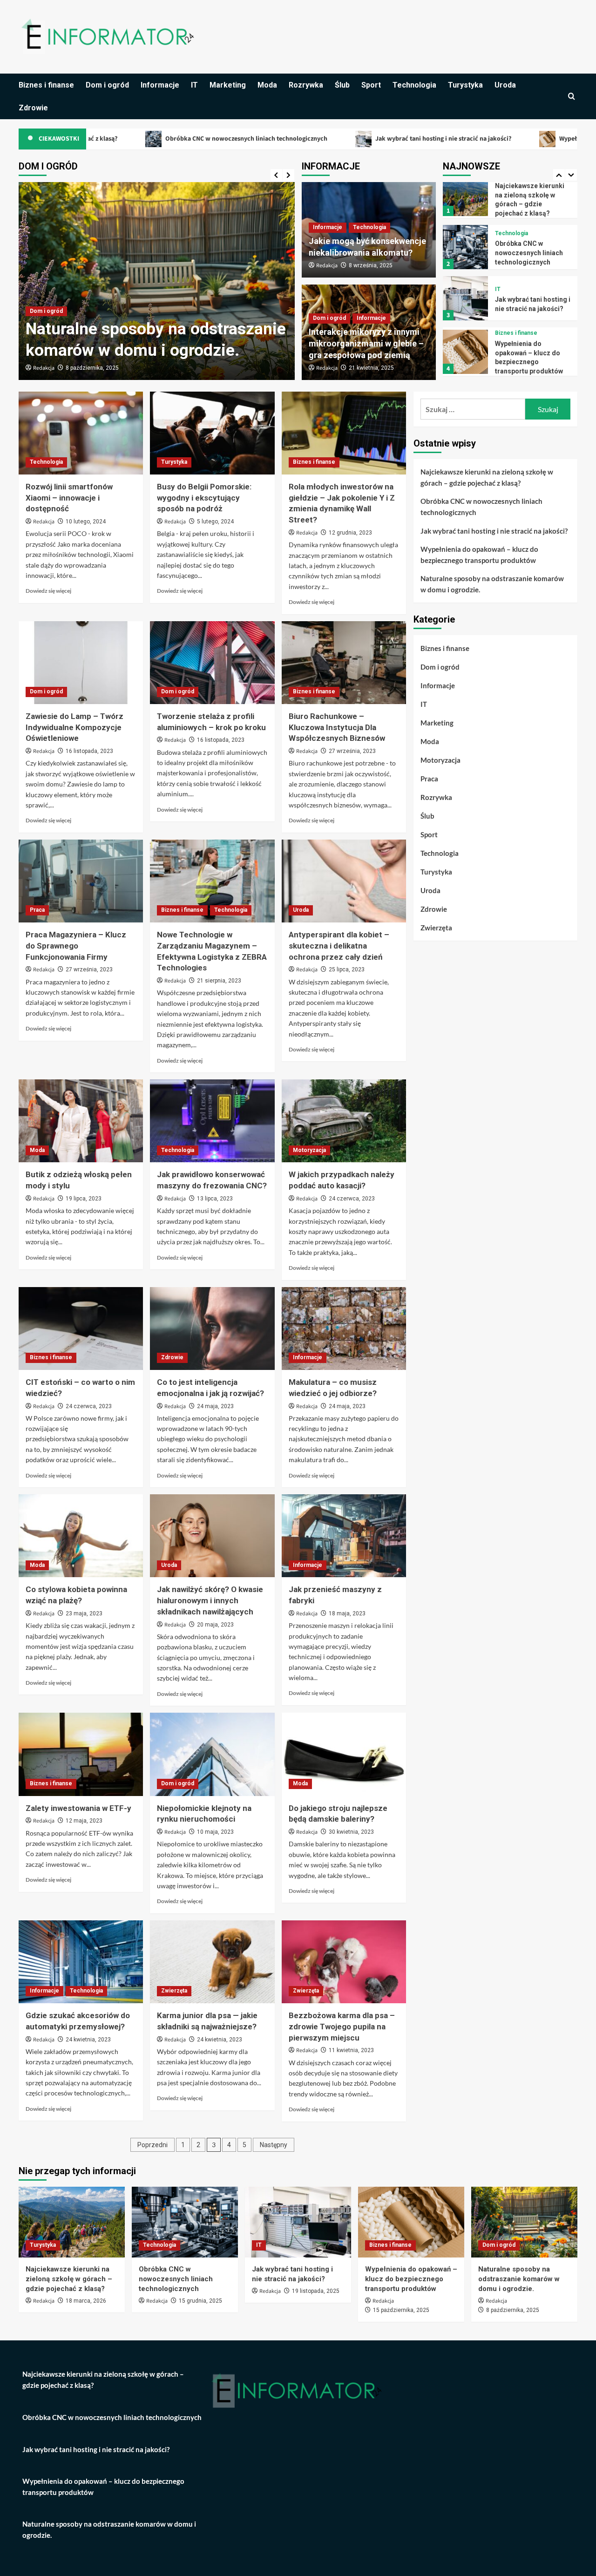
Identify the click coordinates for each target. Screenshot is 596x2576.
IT (194, 85)
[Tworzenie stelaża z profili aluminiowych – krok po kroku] (212, 663)
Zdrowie (33, 108)
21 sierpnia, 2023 (219, 981)
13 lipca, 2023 (215, 1199)
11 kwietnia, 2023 (351, 2050)
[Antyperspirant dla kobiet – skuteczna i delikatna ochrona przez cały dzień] (344, 881)
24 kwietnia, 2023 (88, 2040)
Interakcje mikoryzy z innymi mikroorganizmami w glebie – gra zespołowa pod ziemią (366, 343)
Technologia (414, 85)
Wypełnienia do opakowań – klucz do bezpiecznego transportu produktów (479, 555)
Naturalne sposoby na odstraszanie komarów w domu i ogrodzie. (531, 355)
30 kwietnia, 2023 (351, 1832)
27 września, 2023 (352, 751)
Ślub (342, 85)
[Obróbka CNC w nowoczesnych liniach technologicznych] (465, 192)
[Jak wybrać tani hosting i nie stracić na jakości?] (465, 243)
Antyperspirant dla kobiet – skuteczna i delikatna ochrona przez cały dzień (339, 946)
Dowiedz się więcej (48, 591)
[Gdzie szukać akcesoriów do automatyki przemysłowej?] (81, 1962)
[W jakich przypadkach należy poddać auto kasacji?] (344, 1121)
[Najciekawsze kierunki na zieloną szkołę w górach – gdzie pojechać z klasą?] (72, 2222)
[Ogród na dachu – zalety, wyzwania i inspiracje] (157, 281)
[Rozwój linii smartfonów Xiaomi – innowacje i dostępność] (81, 433)
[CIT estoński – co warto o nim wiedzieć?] (81, 1329)
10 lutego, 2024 (86, 522)
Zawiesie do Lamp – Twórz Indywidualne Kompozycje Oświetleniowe (74, 727)
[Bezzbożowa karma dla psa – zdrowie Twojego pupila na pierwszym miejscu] (344, 1962)
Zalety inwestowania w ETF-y (78, 1808)
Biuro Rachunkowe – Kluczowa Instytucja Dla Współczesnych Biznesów (337, 727)
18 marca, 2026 (86, 2301)
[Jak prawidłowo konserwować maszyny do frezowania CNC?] (212, 1121)
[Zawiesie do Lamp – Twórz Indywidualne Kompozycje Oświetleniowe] (81, 663)
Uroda (505, 85)
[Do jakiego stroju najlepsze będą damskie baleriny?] (344, 1754)
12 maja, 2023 (84, 1821)
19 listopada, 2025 (316, 2291)
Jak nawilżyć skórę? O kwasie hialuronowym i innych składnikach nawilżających (210, 1600)
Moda (267, 85)
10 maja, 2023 (215, 1832)
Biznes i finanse (46, 85)
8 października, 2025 (513, 2310)
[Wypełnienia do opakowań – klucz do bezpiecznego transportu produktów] (465, 296)
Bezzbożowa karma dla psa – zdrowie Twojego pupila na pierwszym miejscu (342, 2027)
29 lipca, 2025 (84, 368)
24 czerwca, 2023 (352, 1199)
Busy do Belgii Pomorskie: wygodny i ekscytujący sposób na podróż (204, 498)
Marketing (228, 85)
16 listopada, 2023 (89, 751)
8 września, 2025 (371, 265)
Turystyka (465, 85)
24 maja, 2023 (215, 1406)
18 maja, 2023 (347, 1613)
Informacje (160, 85)
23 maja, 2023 (84, 1613)
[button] (572, 96)
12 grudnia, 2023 (350, 533)
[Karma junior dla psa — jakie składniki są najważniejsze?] (212, 1962)
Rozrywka (306, 85)
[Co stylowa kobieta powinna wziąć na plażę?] (81, 1536)
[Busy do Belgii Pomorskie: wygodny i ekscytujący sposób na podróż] (212, 433)
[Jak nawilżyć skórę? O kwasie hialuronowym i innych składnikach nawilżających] (212, 1536)
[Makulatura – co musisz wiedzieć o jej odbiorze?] (344, 1329)
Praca (37, 910)
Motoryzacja (309, 1150)
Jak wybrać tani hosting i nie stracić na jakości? (337, 138)
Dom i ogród (107, 85)
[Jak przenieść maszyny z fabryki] (344, 1536)
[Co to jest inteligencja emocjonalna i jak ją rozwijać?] (212, 1329)
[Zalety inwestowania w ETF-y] (81, 1754)
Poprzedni (152, 2145)
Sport (371, 85)
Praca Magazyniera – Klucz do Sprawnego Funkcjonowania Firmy (76, 946)
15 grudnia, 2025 (200, 2301)
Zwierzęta (174, 1991)
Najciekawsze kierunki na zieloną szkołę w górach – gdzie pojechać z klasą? (487, 477)
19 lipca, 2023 (84, 1199)
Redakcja (44, 368)
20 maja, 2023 (215, 1625)
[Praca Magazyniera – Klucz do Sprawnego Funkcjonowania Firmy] (81, 881)
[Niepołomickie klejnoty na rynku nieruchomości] (212, 1754)
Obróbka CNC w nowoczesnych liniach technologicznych (140, 138)
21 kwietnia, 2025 (371, 368)
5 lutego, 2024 (215, 522)
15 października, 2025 (401, 2310)
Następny (274, 2145)
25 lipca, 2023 (347, 969)
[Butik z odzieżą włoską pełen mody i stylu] (81, 1121)
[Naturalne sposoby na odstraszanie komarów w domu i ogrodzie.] (465, 349)
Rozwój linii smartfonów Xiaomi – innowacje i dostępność (69, 498)
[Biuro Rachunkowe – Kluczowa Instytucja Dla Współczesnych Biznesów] (344, 663)
